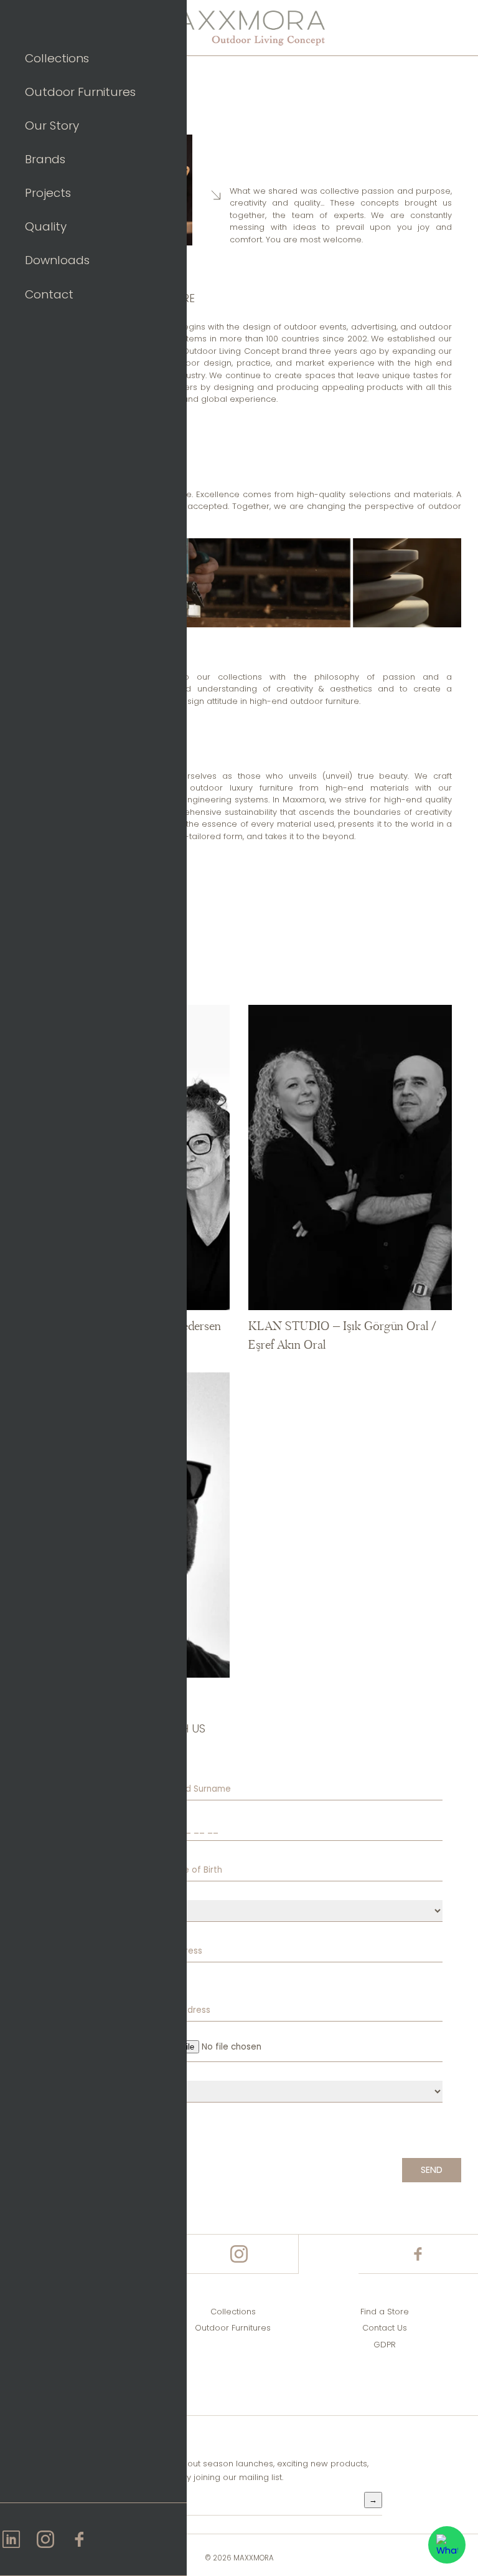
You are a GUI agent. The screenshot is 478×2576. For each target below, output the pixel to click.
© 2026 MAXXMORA (239, 2558)
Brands (45, 159)
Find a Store (385, 2312)
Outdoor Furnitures (80, 92)
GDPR (385, 2345)
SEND (432, 2170)
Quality (46, 226)
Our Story (52, 126)
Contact (49, 294)
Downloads (57, 260)
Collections (57, 58)
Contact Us (385, 2328)
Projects (48, 193)
